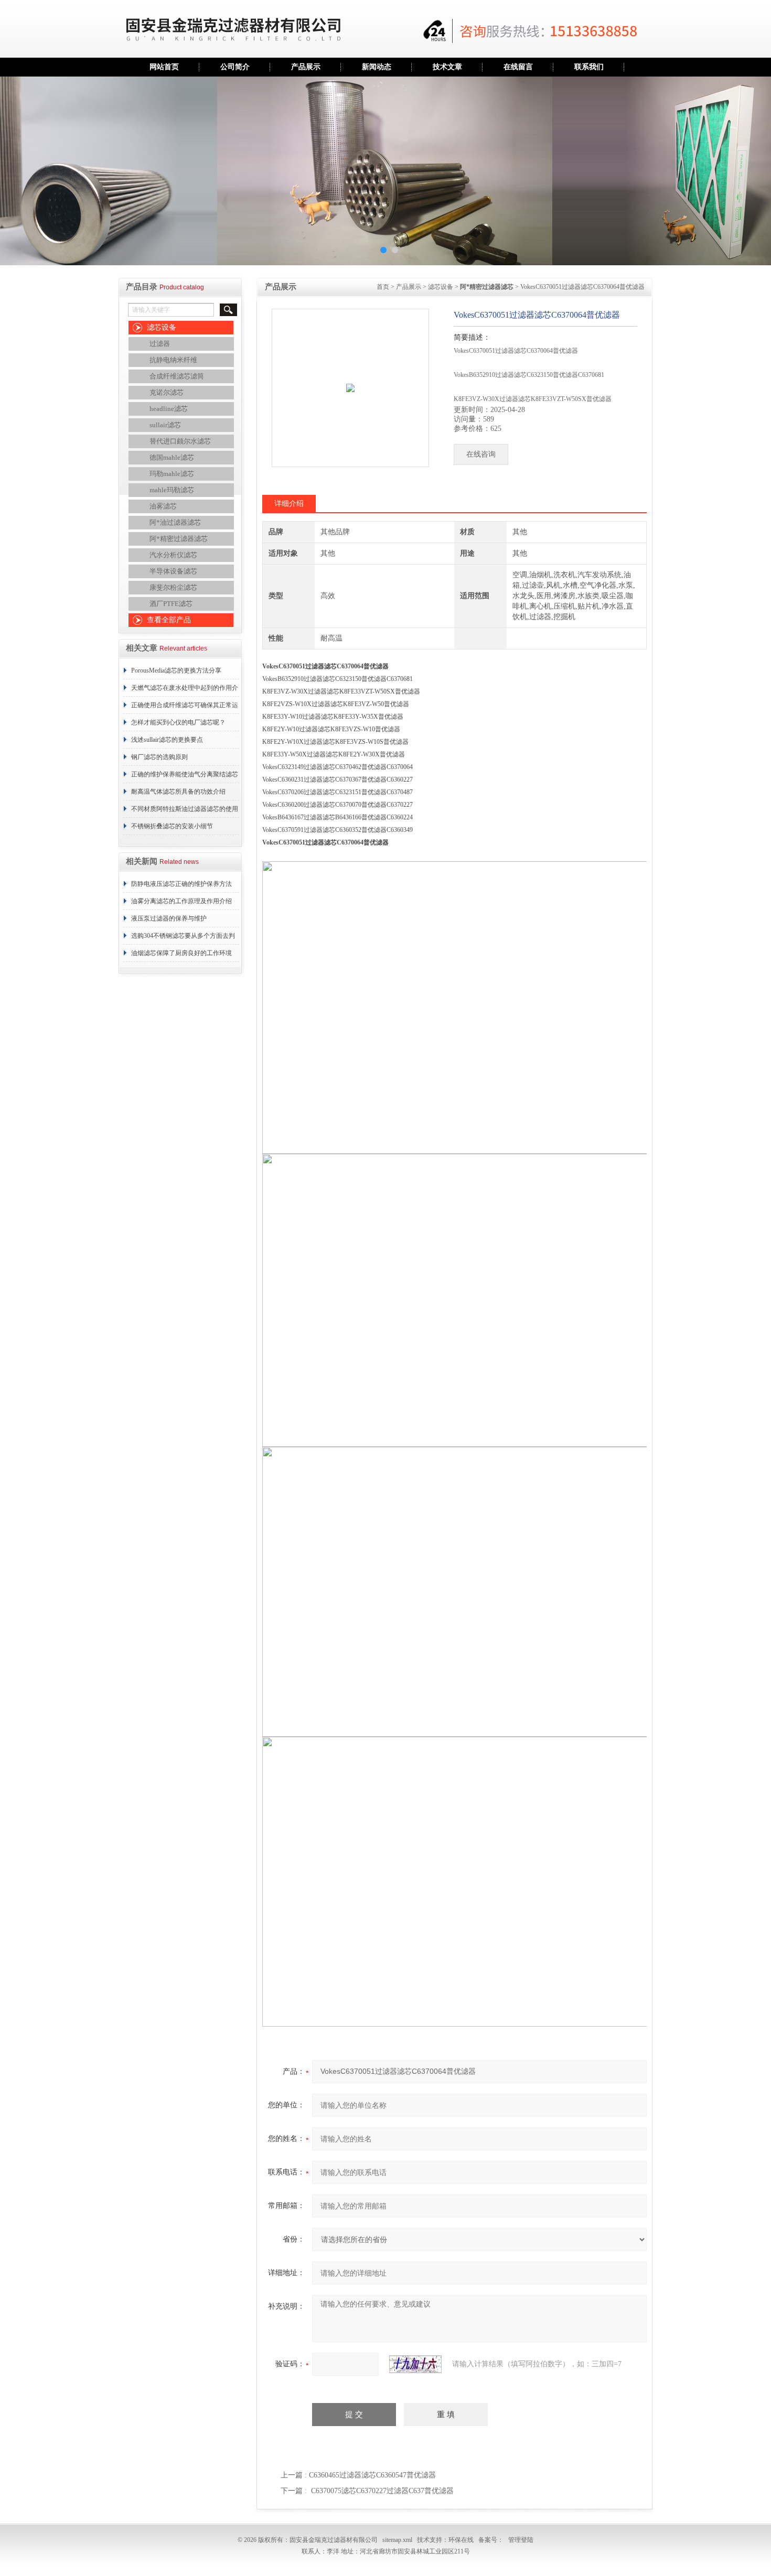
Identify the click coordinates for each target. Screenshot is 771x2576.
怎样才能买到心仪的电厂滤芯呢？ (178, 722)
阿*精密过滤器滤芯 (179, 539)
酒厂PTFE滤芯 (171, 604)
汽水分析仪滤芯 (173, 555)
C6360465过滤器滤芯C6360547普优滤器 (372, 2475)
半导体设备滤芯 (173, 571)
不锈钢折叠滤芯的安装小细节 (172, 826)
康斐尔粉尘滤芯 (173, 587)
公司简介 (235, 67)
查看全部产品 (169, 620)
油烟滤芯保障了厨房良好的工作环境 (181, 953)
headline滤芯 (169, 409)
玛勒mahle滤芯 (172, 474)
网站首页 (164, 67)
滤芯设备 (162, 327)
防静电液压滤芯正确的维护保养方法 (181, 884)
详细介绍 (289, 504)
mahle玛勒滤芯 (172, 490)
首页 (383, 287)
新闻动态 (377, 67)
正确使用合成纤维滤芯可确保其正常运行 (185, 708)
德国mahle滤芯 (172, 457)
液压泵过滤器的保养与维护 (169, 918)
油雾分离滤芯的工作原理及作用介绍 (181, 901)
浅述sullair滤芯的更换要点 (167, 740)
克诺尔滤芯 (167, 392)
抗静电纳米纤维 (173, 360)
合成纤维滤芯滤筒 (177, 376)
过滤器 (160, 344)
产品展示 (306, 67)
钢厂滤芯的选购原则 (159, 757)
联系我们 (589, 67)
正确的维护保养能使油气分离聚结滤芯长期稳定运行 (185, 777)
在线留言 (518, 67)
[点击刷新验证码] (415, 2364)
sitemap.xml (397, 2540)
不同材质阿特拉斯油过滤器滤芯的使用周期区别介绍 (185, 811)
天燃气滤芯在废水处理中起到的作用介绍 (185, 690)
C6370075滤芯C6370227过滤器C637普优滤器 (382, 2491)
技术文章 (447, 67)
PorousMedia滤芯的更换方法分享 (176, 670)
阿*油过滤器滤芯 (175, 522)
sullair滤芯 (165, 425)
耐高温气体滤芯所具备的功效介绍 (178, 792)
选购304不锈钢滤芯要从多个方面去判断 (183, 938)
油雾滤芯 (163, 506)
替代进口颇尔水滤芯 (180, 441)
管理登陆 (521, 2540)
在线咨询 (481, 454)
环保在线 (461, 2540)
